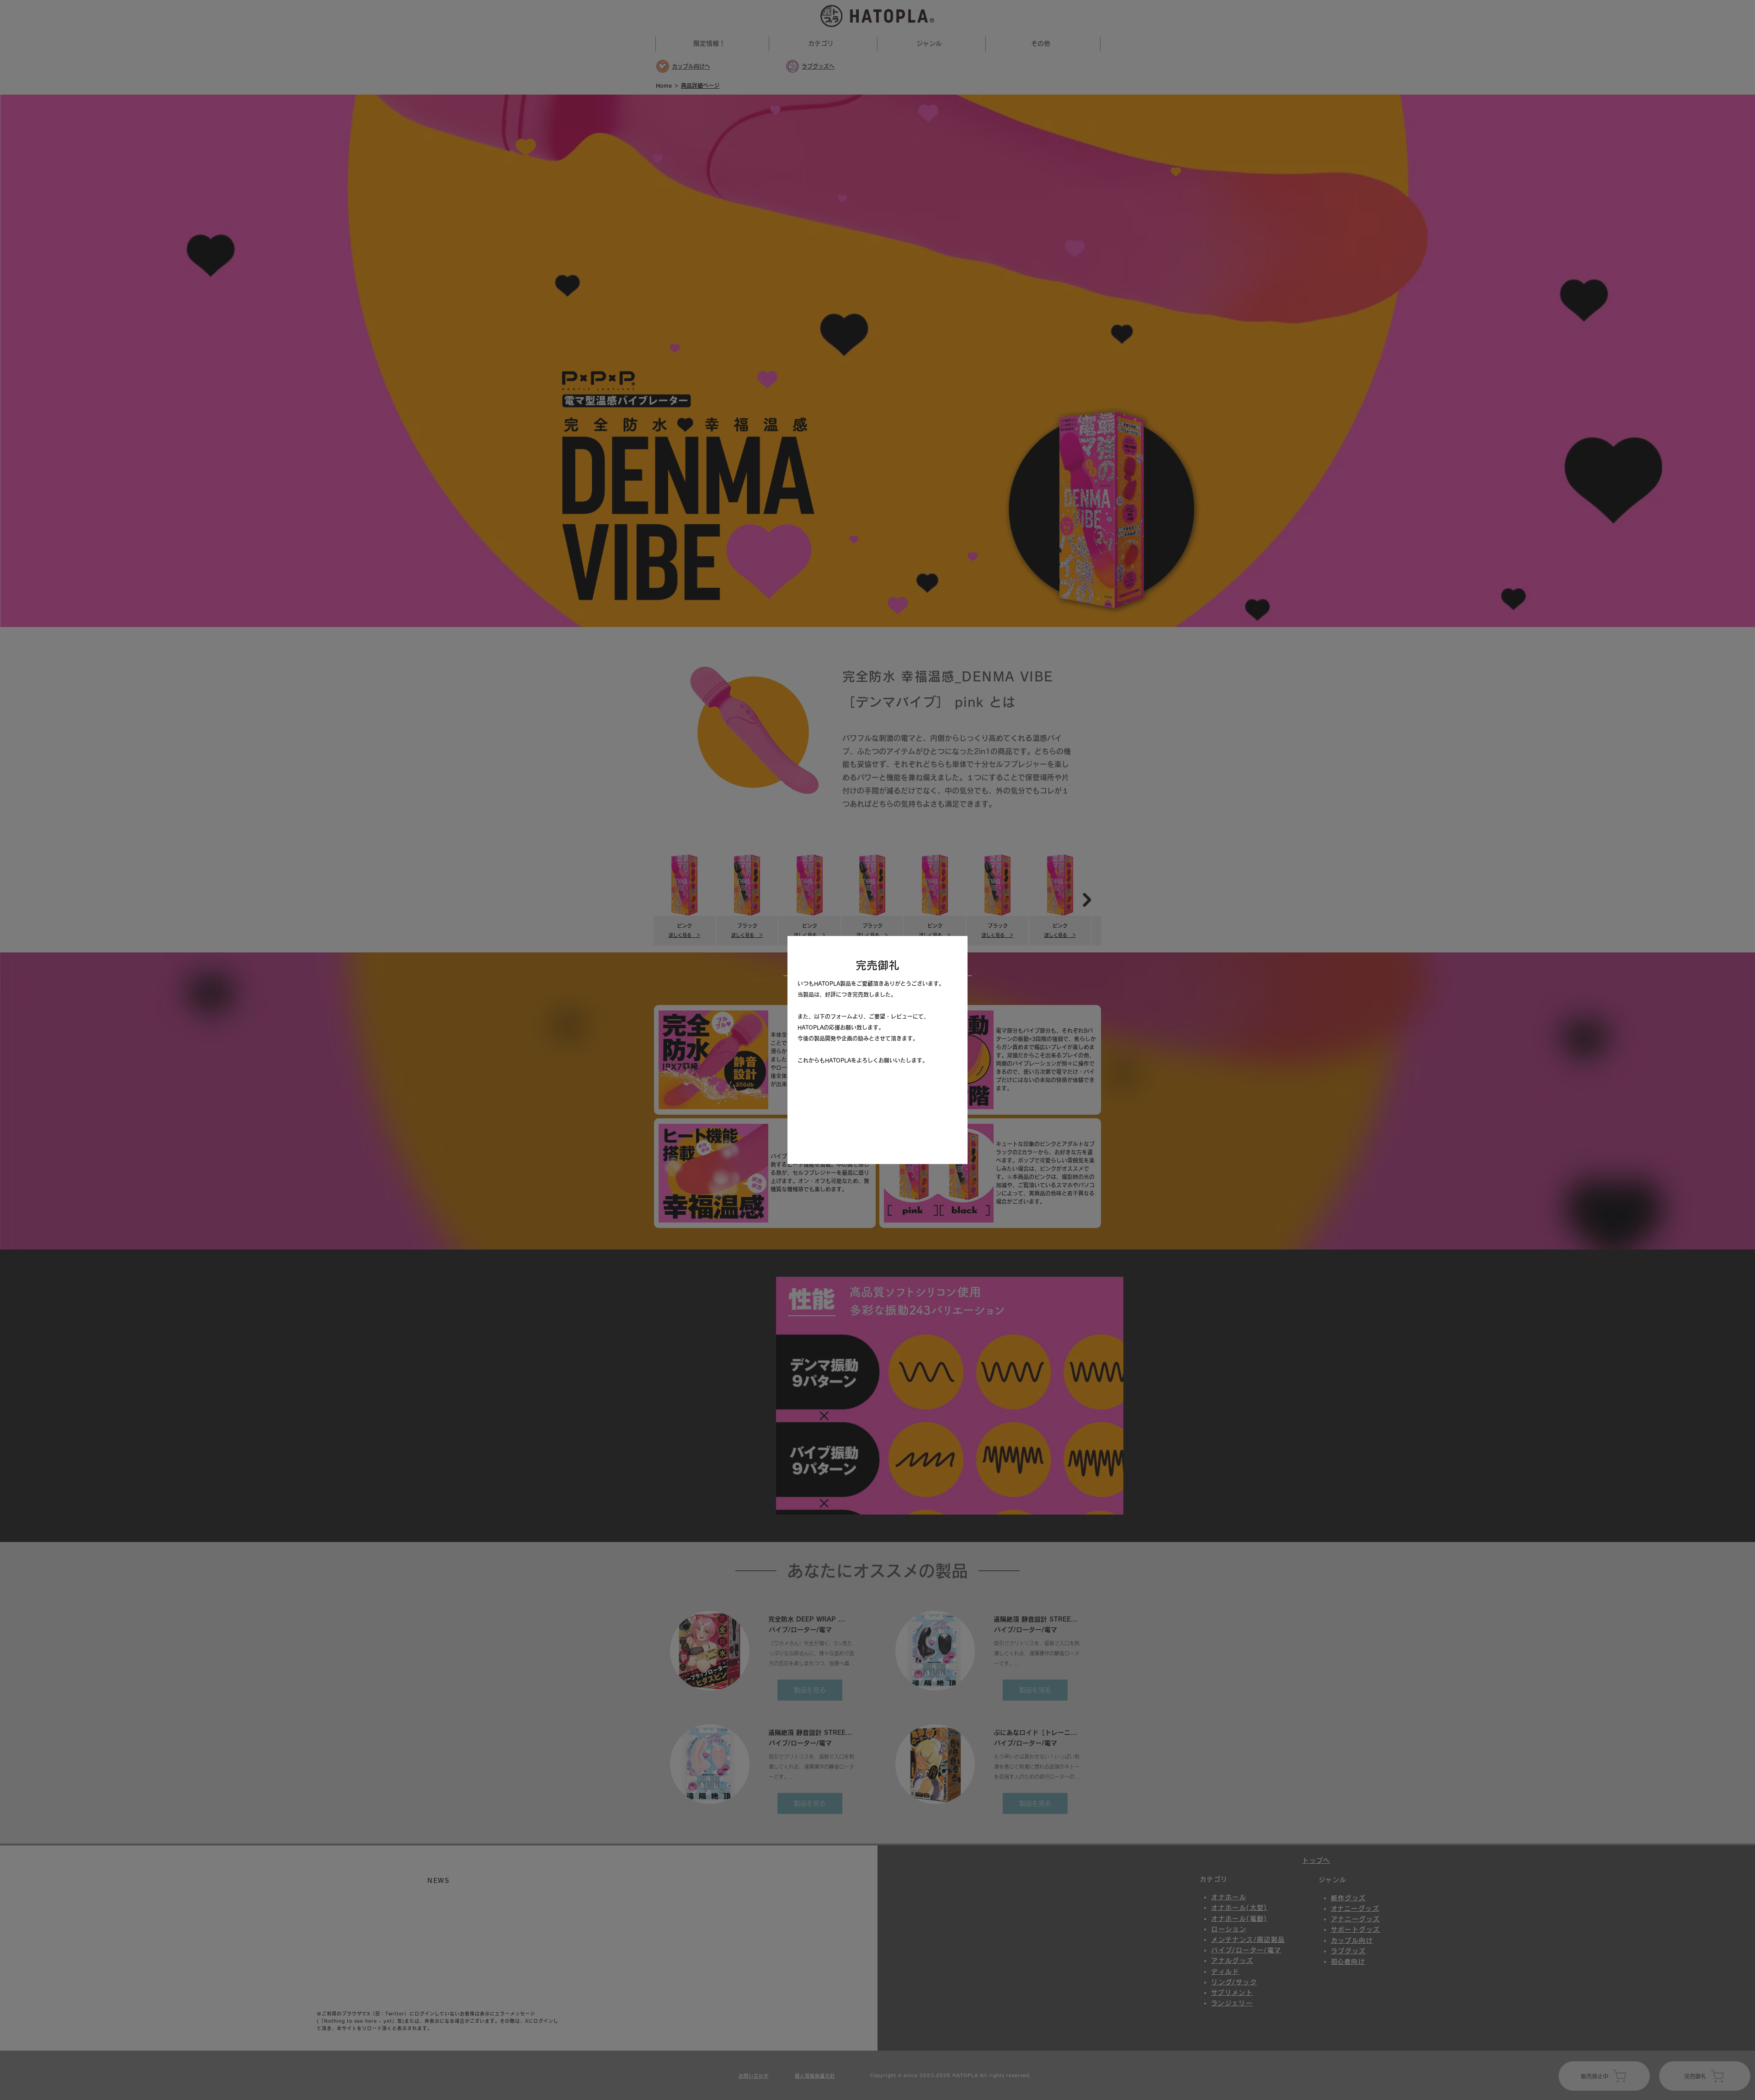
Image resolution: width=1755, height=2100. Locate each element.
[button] (951, 953)
